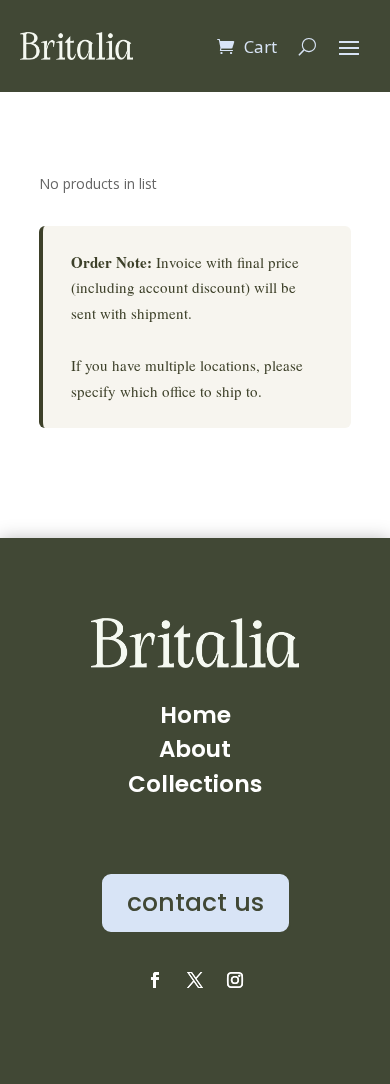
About (195, 749)
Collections (195, 784)
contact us (195, 902)
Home (195, 715)
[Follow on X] (195, 980)
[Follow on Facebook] (155, 980)
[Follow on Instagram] (235, 980)
